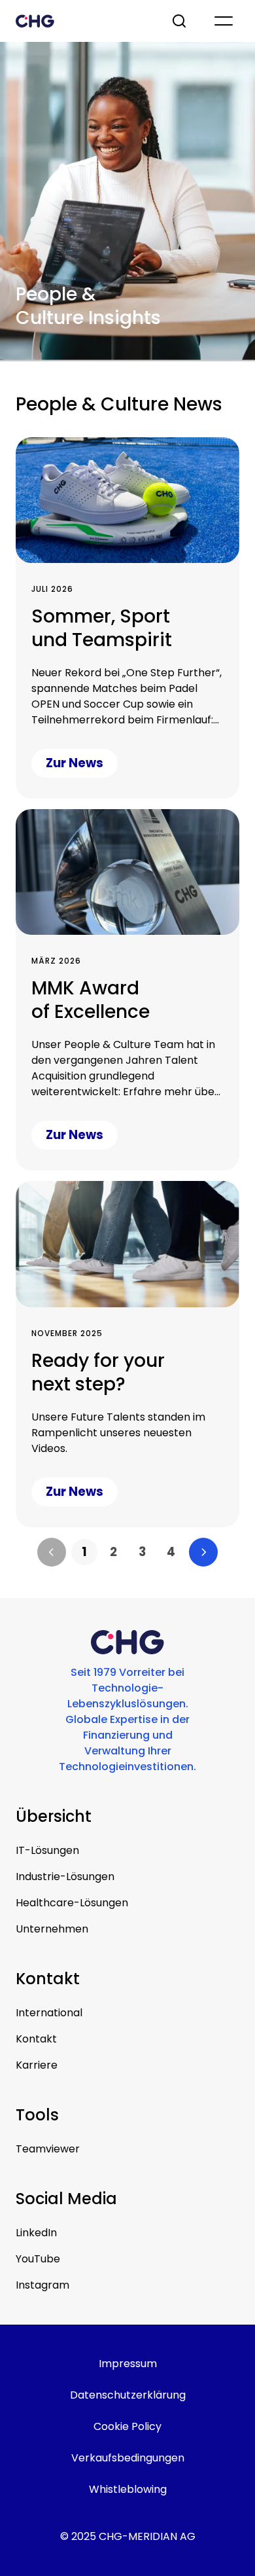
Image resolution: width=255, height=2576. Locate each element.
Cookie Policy (127, 2426)
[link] (84, 1552)
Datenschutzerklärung (128, 2395)
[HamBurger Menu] (224, 21)
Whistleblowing (128, 2489)
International (49, 2013)
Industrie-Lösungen (65, 1877)
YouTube (38, 2259)
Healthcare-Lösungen (72, 1903)
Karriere (37, 2065)
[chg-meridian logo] (82, 21)
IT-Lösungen (47, 1850)
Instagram (42, 2285)
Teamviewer (48, 2149)
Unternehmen (52, 1929)
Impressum (128, 2364)
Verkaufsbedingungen (128, 2458)
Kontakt (36, 2039)
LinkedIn (36, 2233)
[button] (52, 1552)
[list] (127, 1552)
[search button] (180, 21)
